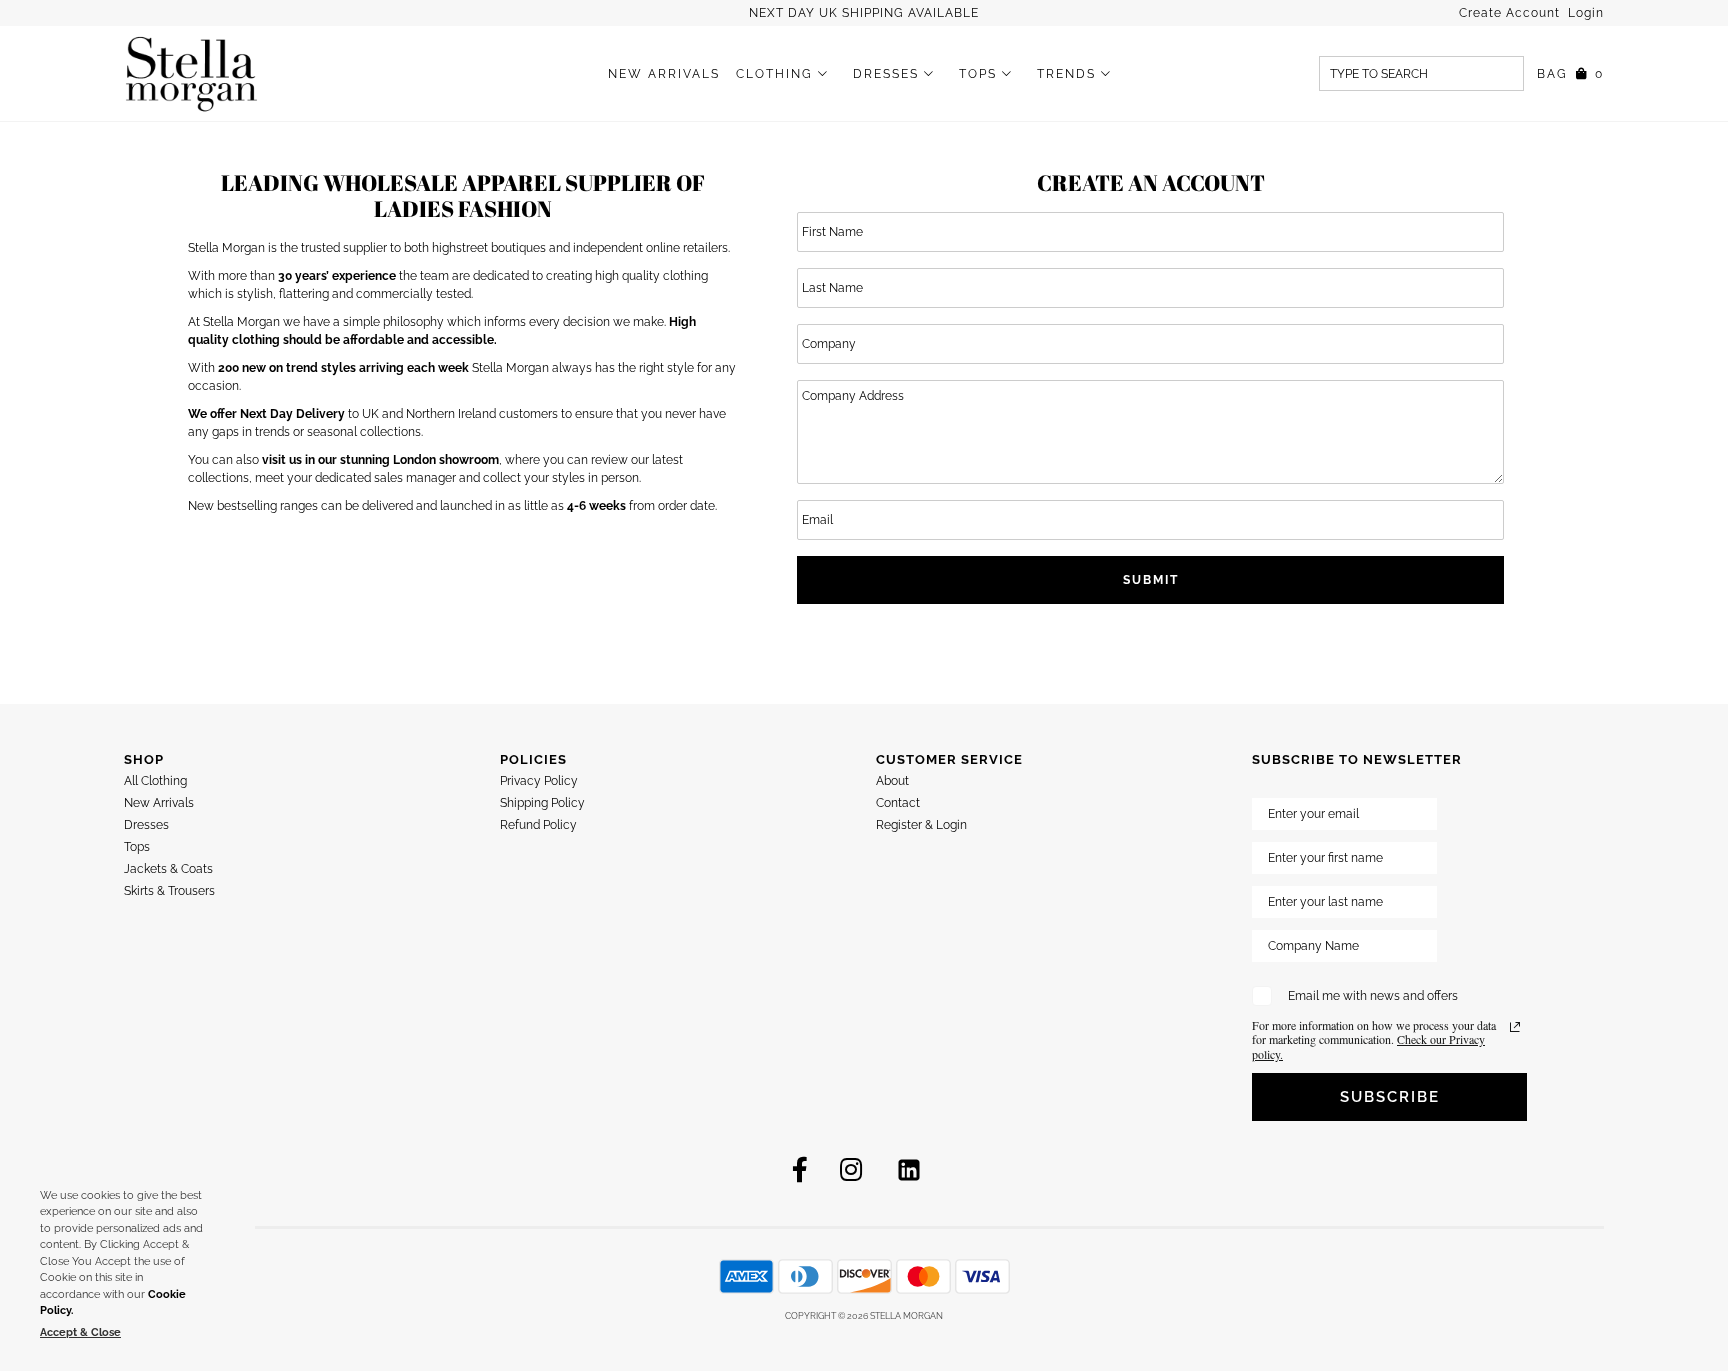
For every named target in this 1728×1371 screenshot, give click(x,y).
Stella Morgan (906, 1316)
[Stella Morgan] (191, 73)
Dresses (886, 74)
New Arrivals (664, 74)
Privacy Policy (539, 781)
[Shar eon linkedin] (909, 1170)
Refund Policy (538, 825)
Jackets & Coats (168, 869)
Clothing (774, 74)
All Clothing (155, 781)
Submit (1151, 580)
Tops (978, 74)
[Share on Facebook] (800, 1170)
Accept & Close (80, 1332)
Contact (898, 803)
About (892, 781)
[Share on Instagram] (851, 1170)
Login (1586, 13)
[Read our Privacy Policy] (1515, 1027)
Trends (1066, 74)
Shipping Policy (542, 803)
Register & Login (921, 825)
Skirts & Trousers (169, 891)
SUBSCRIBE (1390, 1097)
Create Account (1511, 13)
